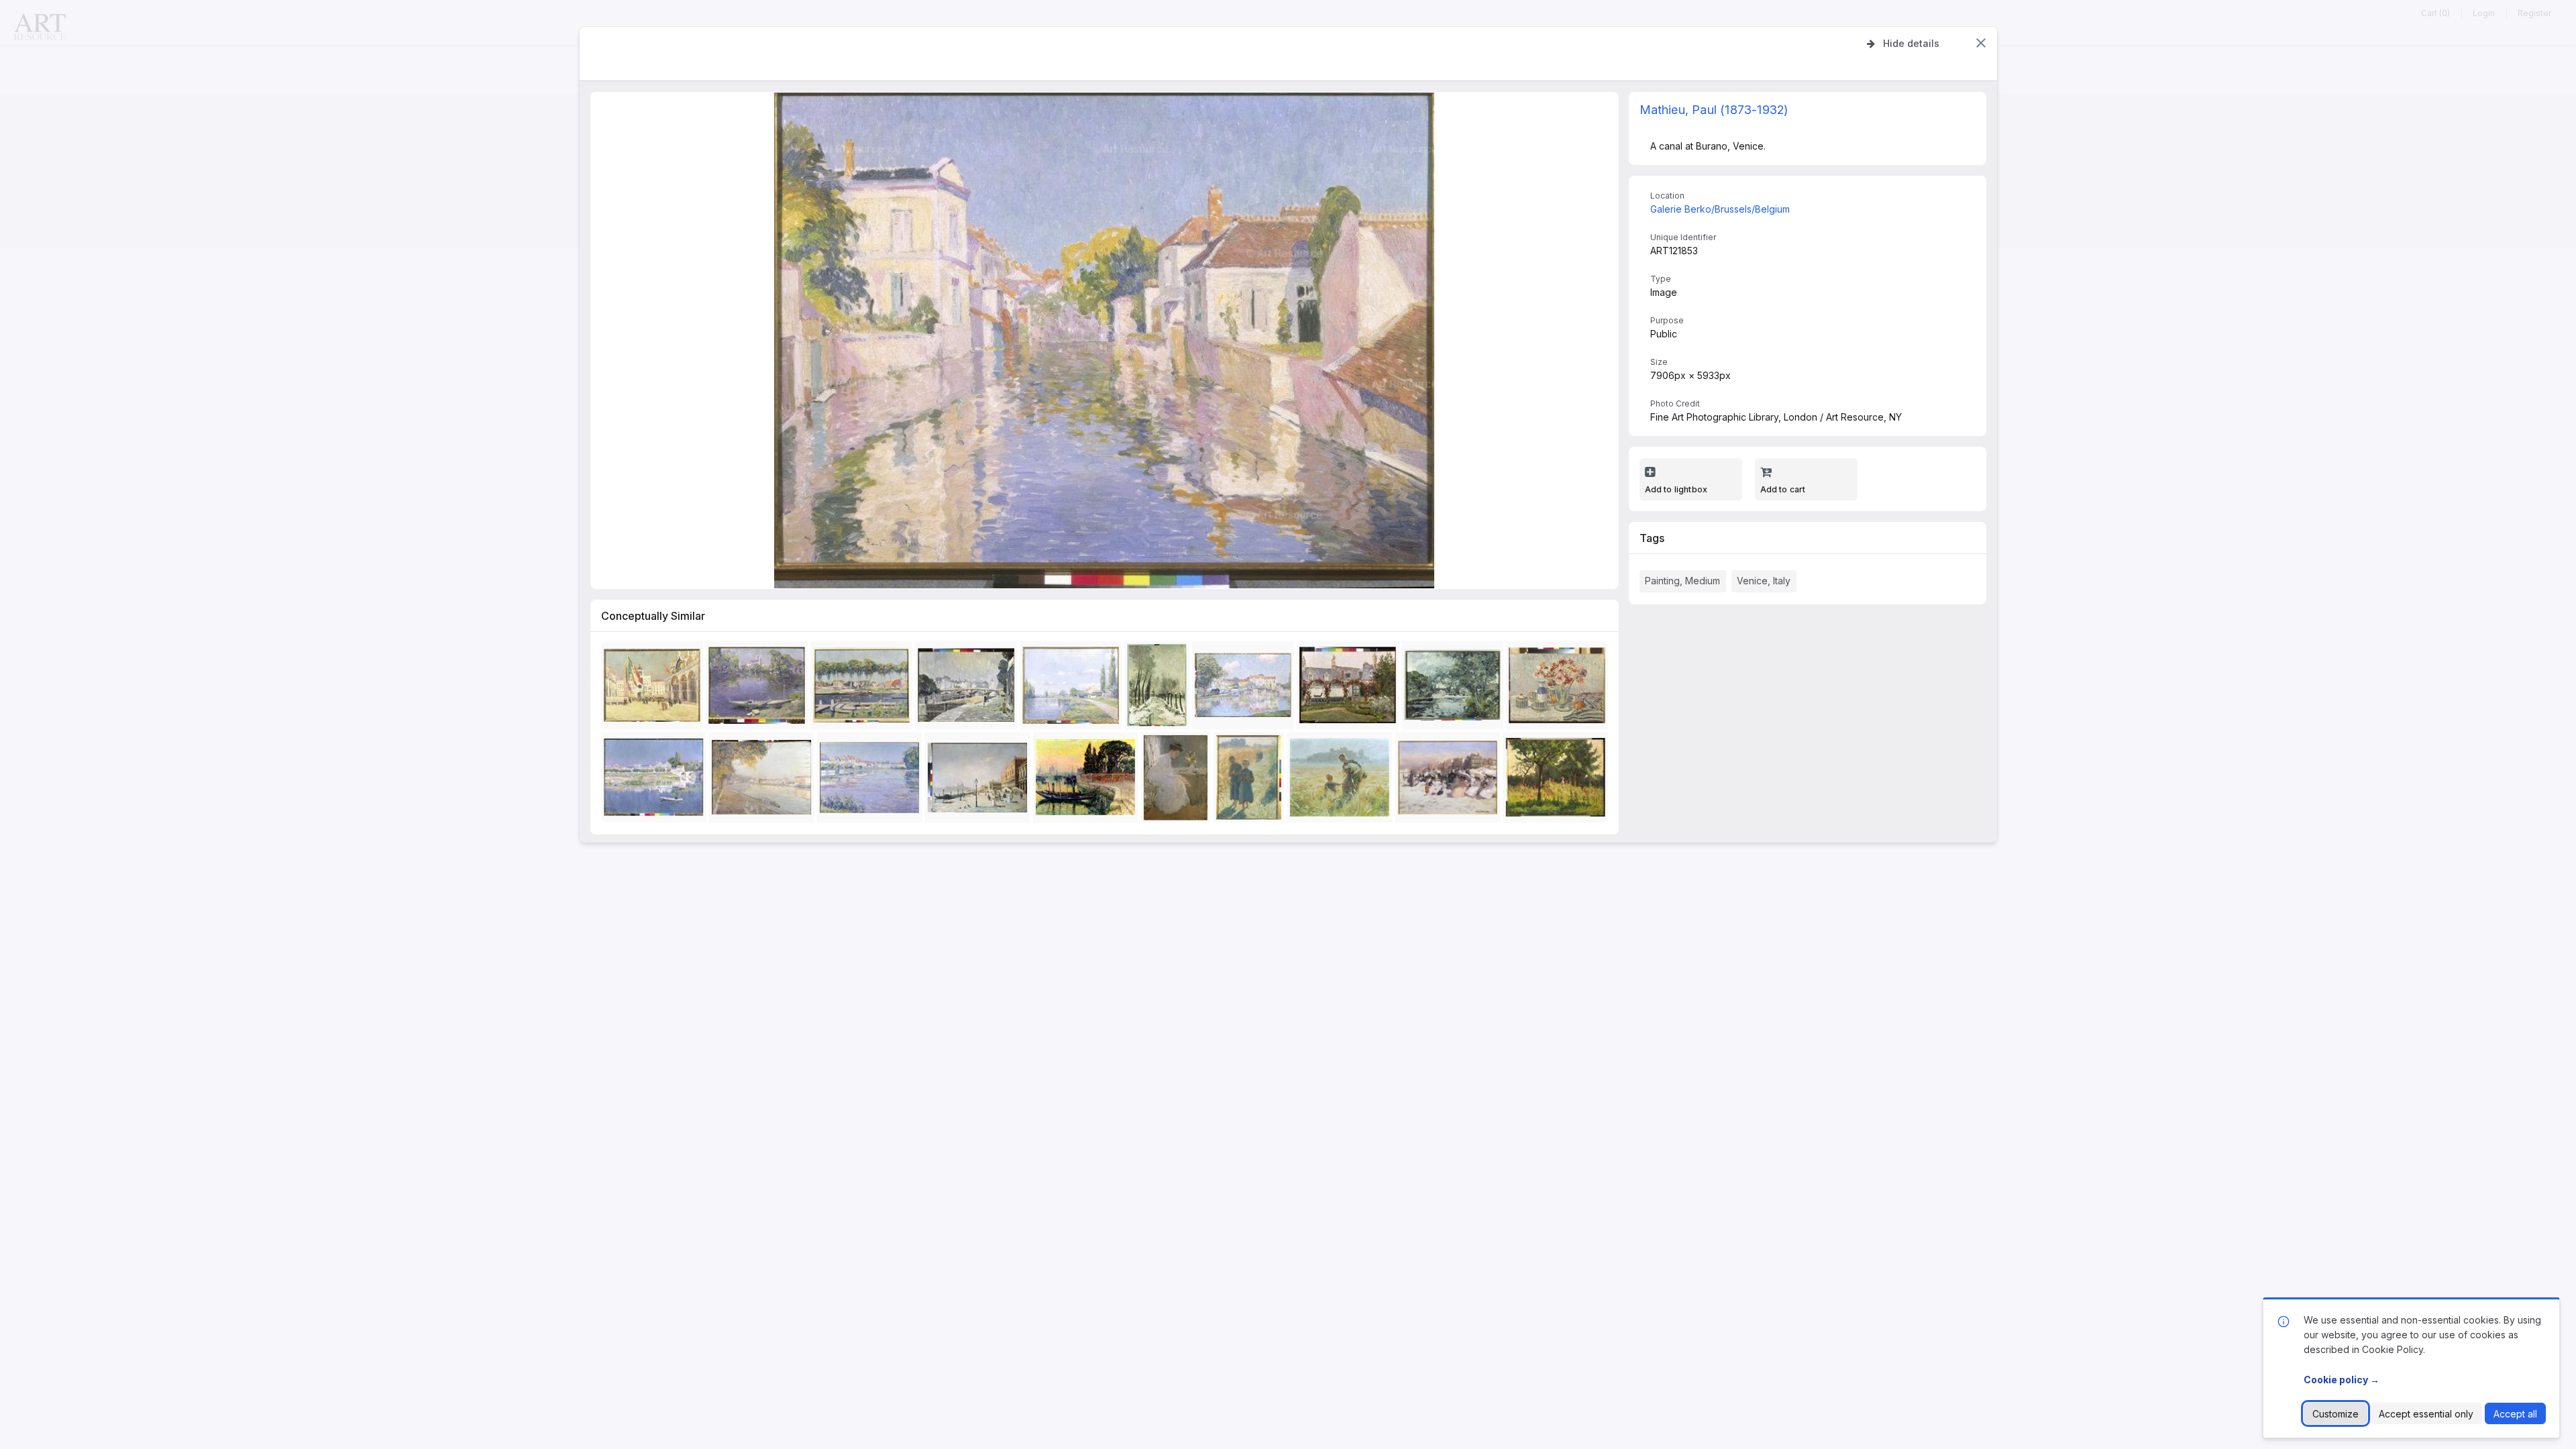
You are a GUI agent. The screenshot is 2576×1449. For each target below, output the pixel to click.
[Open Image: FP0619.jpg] (1560, 688)
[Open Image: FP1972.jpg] (1088, 781)
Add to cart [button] (1783, 489)
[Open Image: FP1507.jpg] (655, 688)
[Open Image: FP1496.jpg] (1455, 688)
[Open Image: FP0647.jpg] (872, 781)
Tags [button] (1652, 538)
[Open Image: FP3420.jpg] (1450, 781)
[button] (1981, 43)
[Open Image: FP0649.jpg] (764, 781)
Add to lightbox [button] (1676, 489)
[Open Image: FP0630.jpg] (1073, 688)
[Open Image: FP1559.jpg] (1160, 688)
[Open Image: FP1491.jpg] (656, 781)
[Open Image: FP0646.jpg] (1558, 781)
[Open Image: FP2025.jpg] (1251, 781)
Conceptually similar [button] (653, 616)
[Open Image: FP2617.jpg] (1350, 688)
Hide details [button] (1911, 43)
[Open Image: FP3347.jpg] (1342, 781)
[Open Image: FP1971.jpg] (759, 688)
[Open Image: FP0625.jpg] (1178, 781)
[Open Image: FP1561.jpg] (1245, 688)
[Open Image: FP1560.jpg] (969, 688)
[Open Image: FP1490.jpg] (864, 688)
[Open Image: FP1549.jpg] (980, 781)
